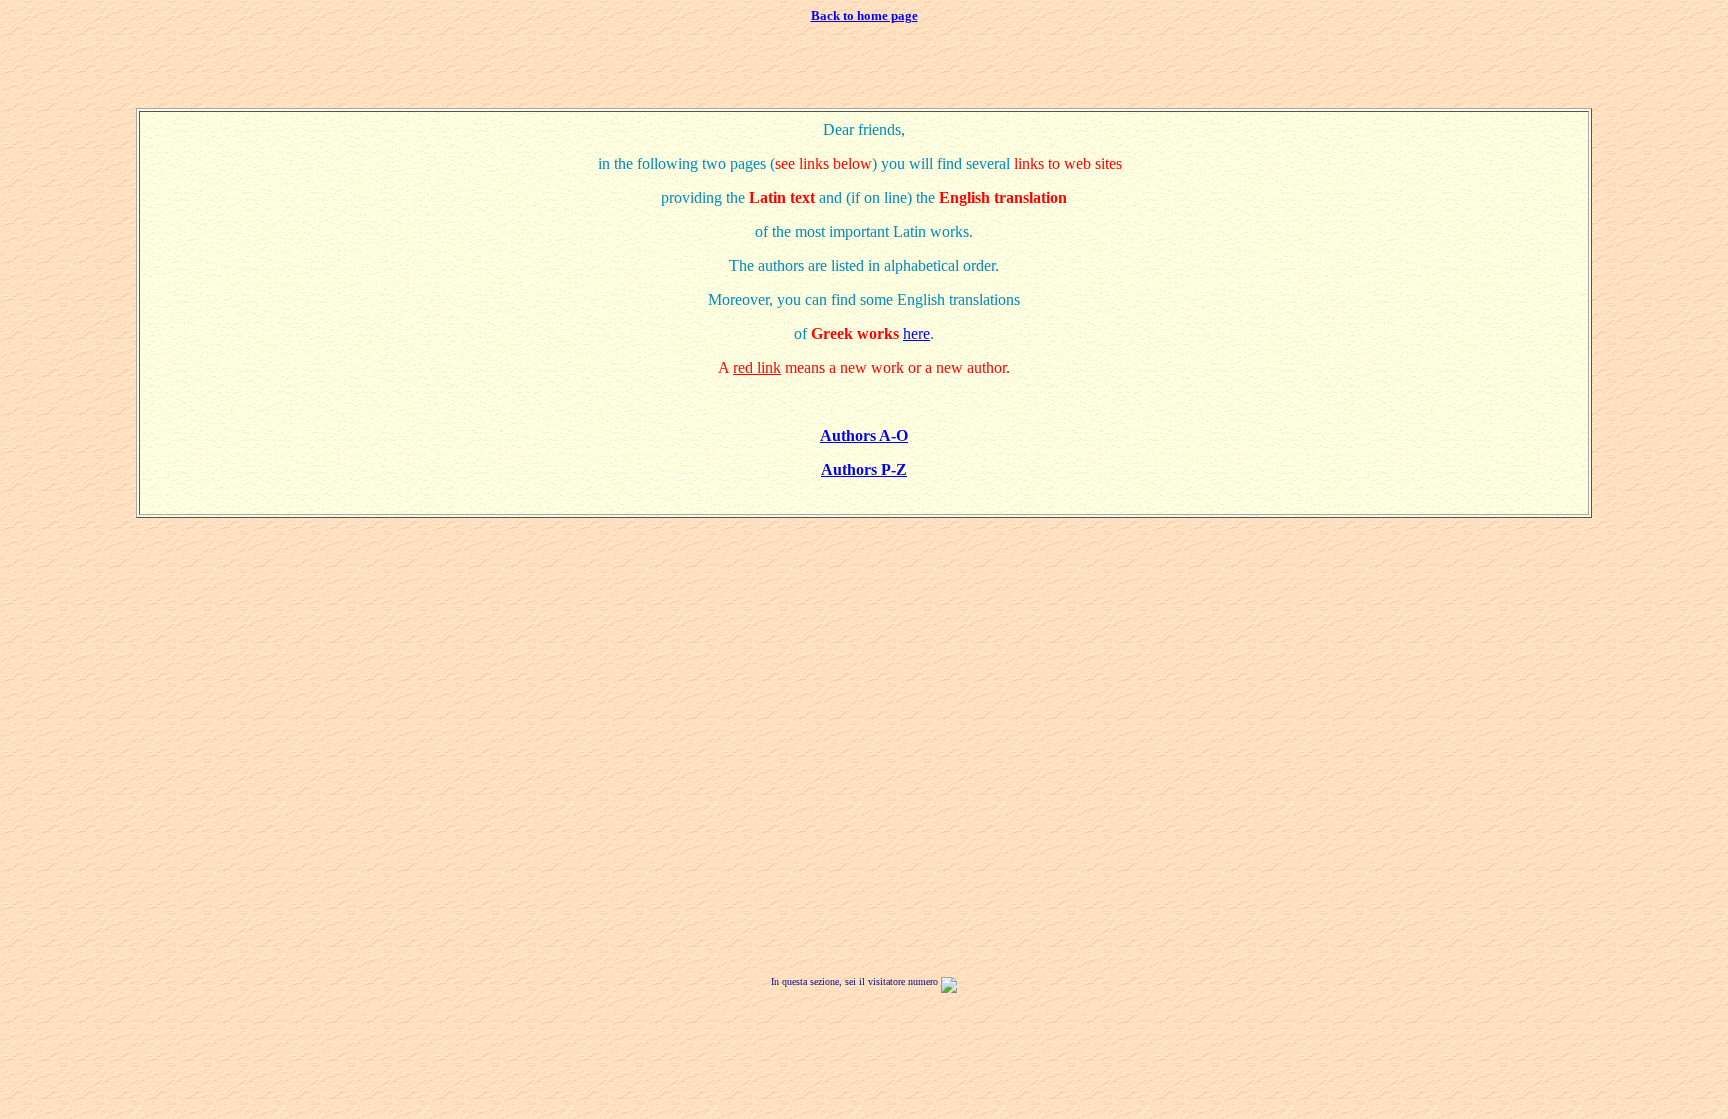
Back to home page (864, 15)
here (916, 333)
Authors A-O (864, 435)
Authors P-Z (864, 469)
